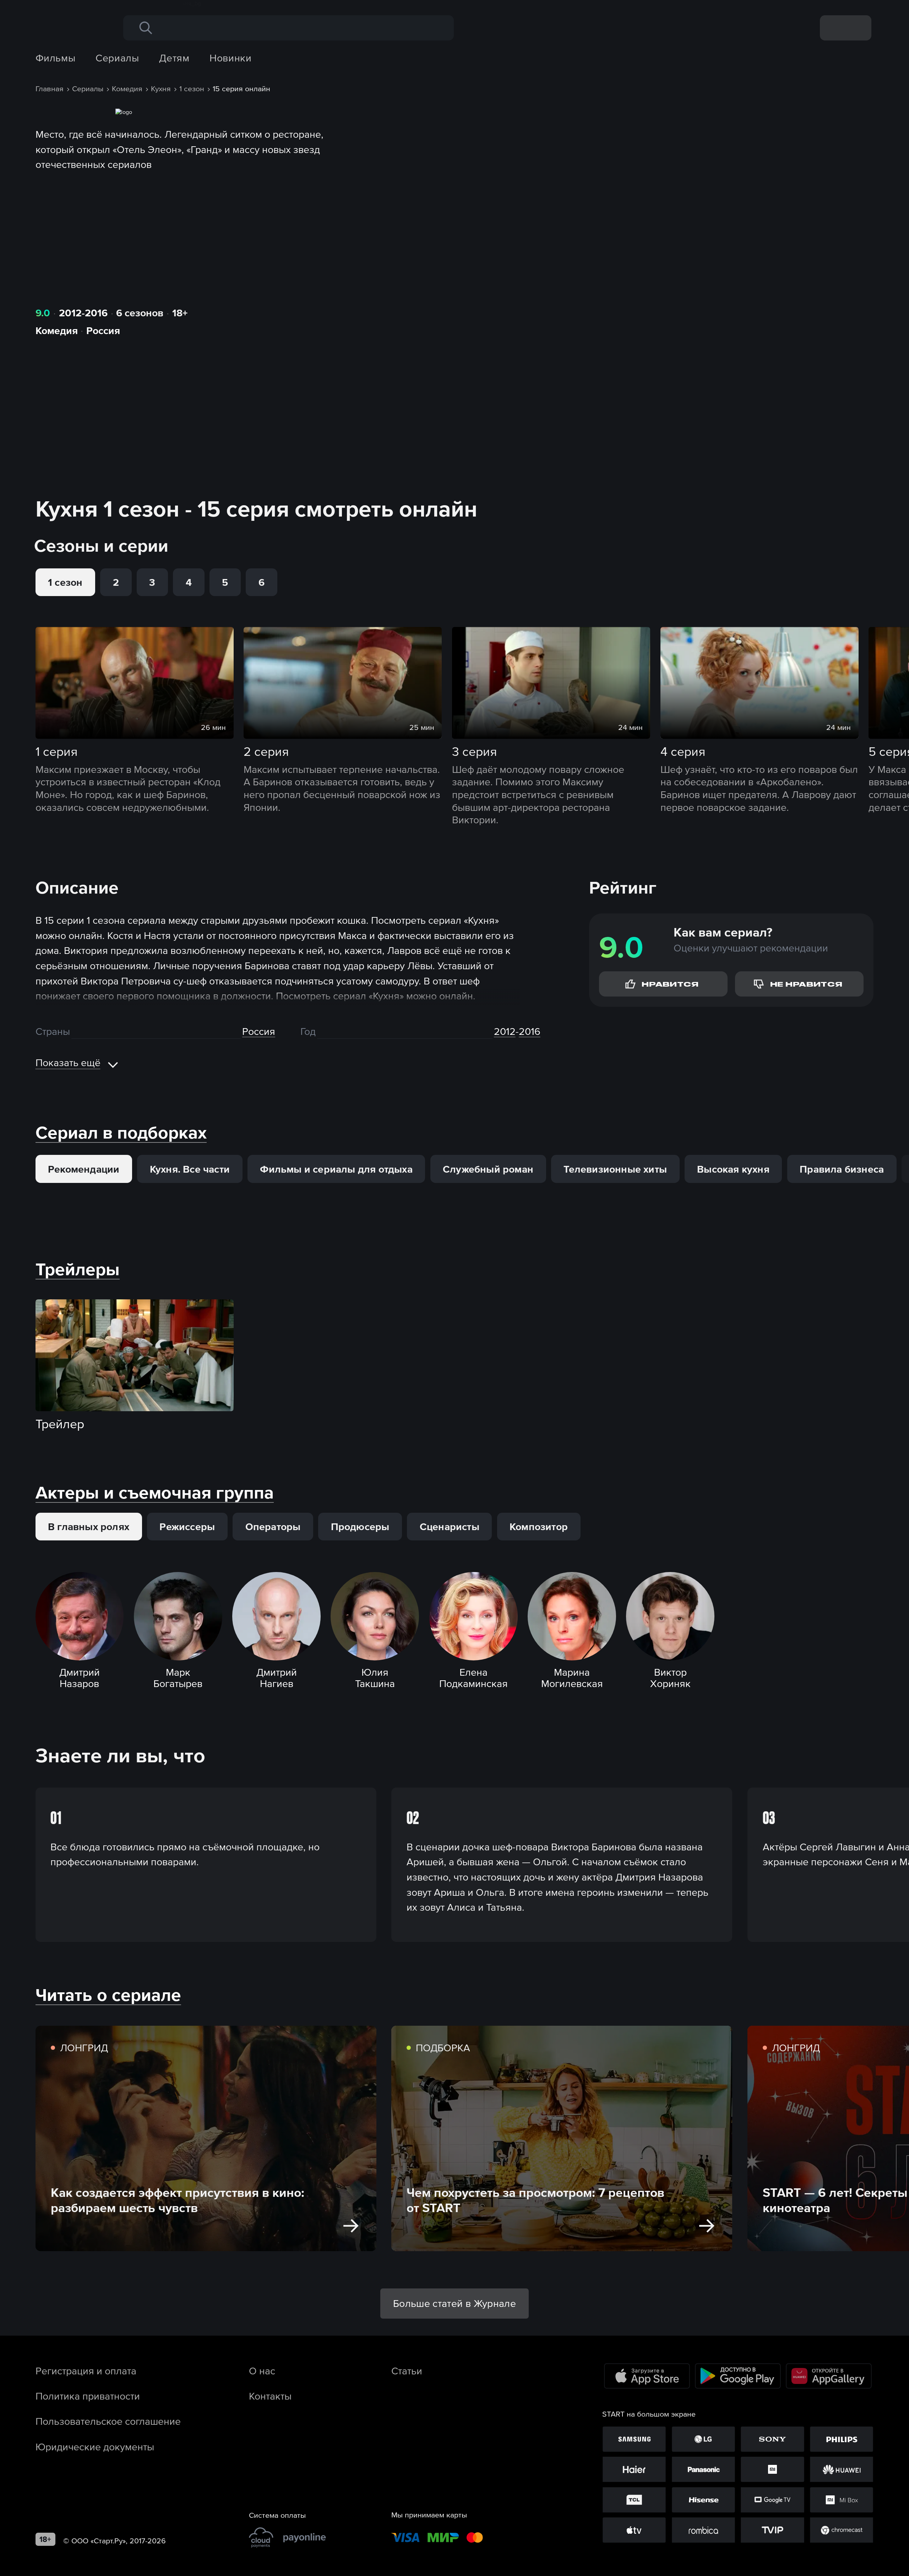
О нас (262, 2371)
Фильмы (56, 58)
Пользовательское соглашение (108, 2421)
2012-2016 (83, 313)
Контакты (270, 2396)
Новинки (230, 58)
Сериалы (117, 58)
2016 (530, 1031)
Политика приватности (88, 2396)
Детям (174, 58)
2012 (505, 1031)
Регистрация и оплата (86, 2371)
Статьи (407, 2371)
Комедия (57, 331)
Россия (103, 331)
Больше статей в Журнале (454, 2303)
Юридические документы (95, 2447)
